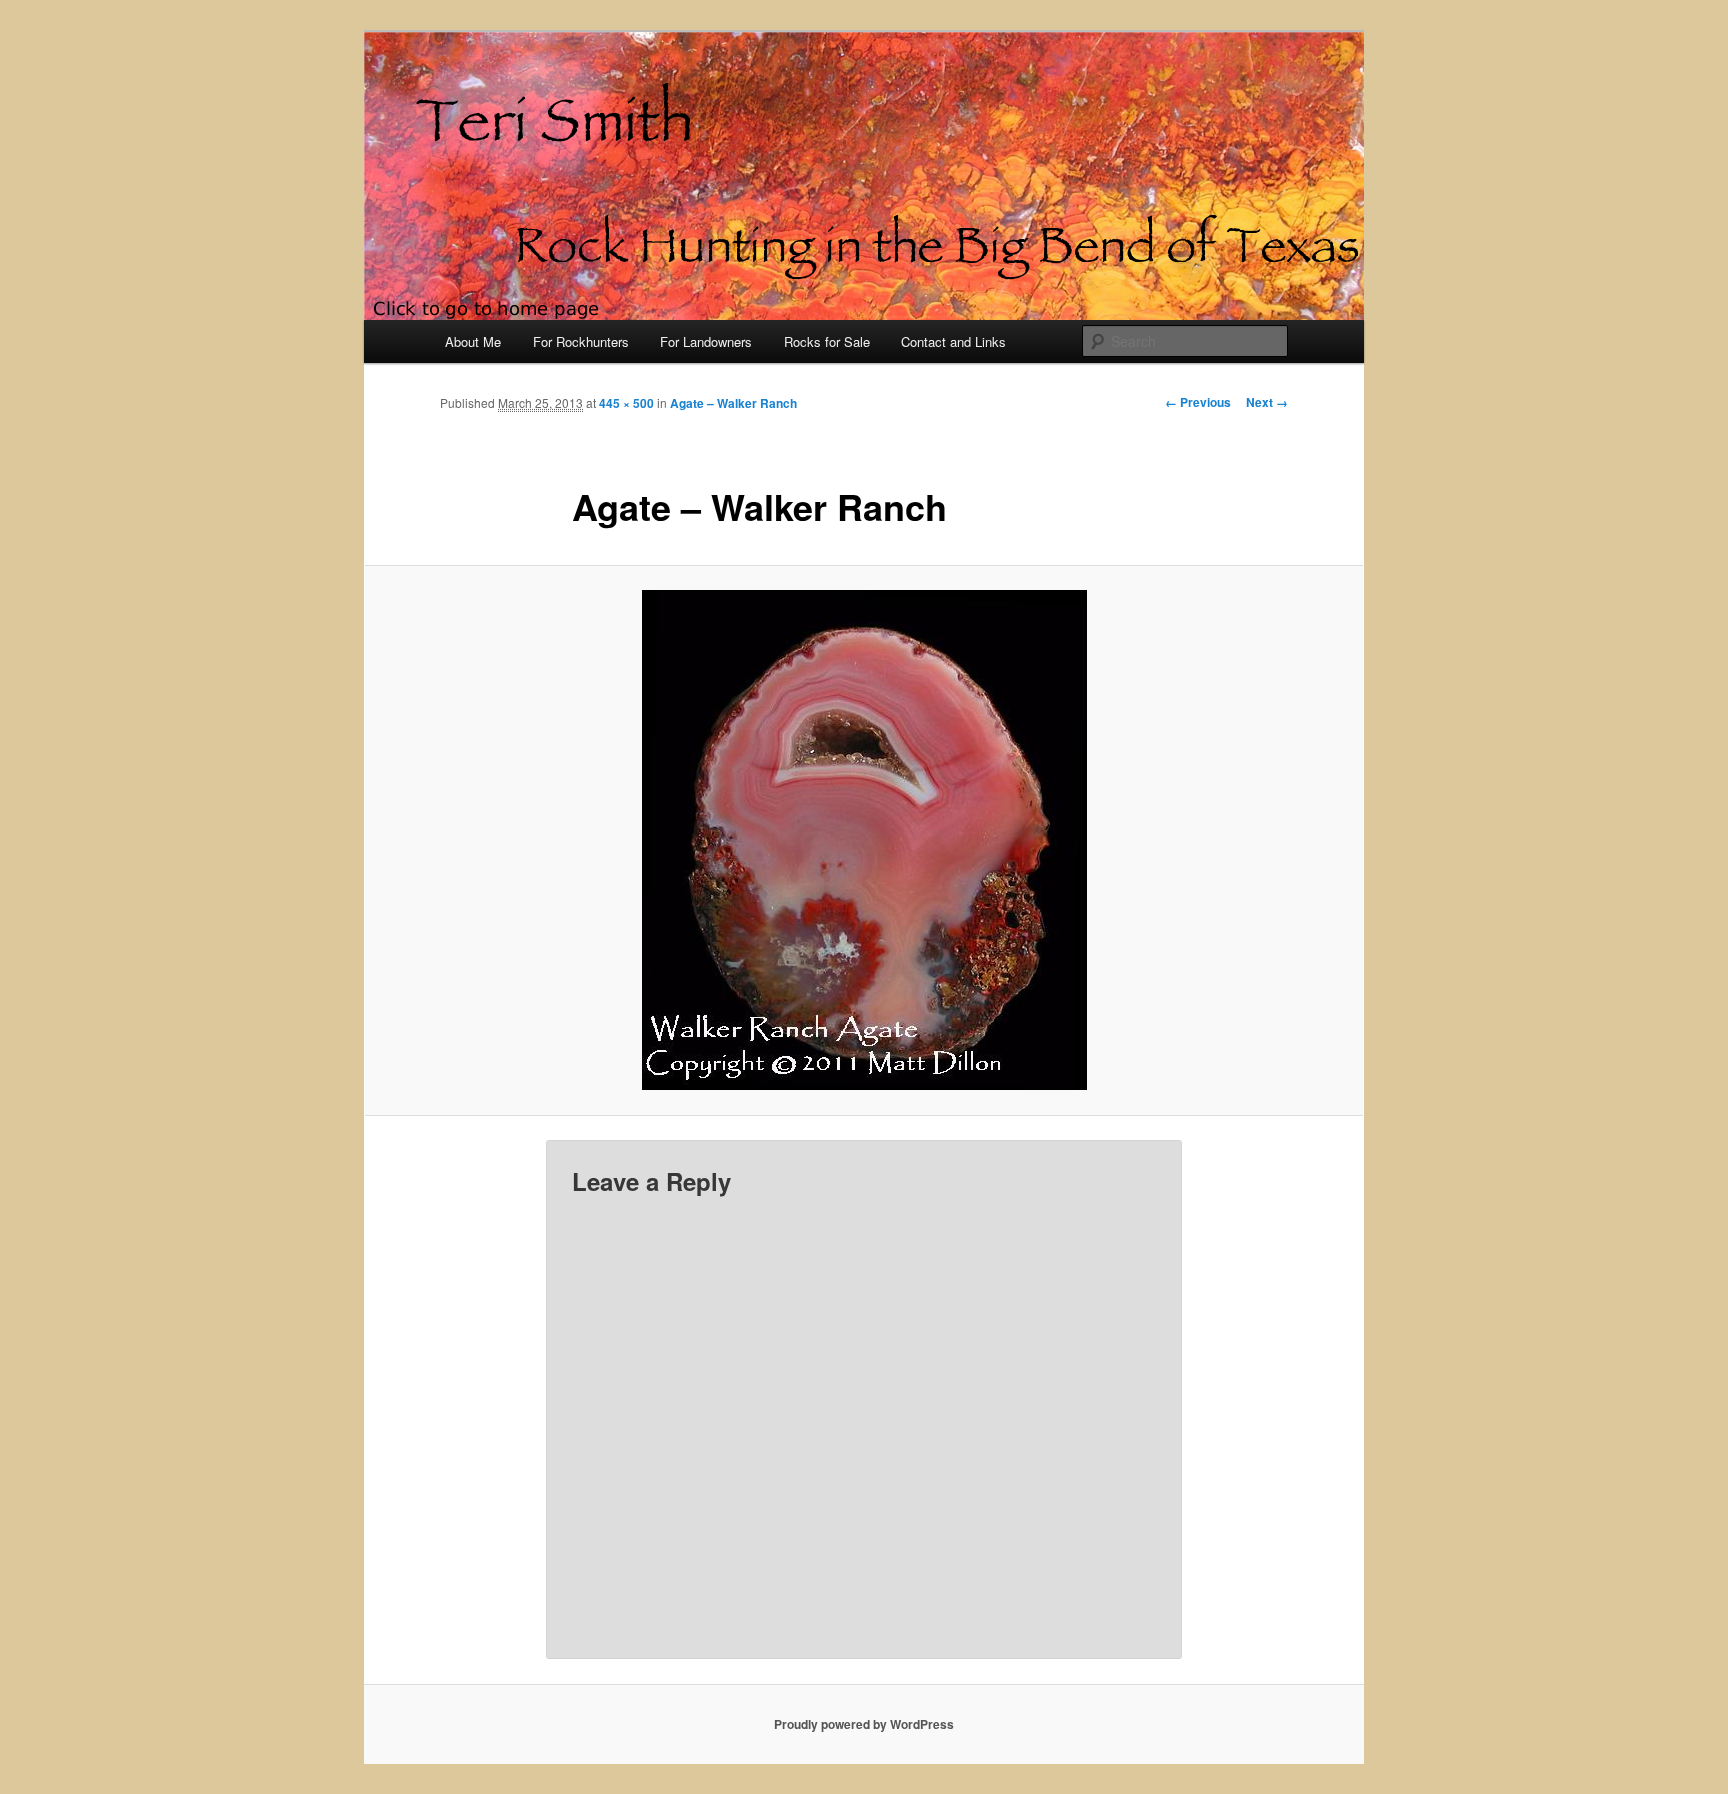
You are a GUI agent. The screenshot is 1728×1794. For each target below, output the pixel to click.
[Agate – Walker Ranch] (864, 840)
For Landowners (706, 341)
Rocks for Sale (827, 341)
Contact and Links (953, 341)
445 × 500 (626, 403)
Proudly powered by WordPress (864, 1724)
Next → (1267, 402)
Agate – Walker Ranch (733, 403)
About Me (473, 341)
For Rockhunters (581, 341)
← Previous (1198, 402)
